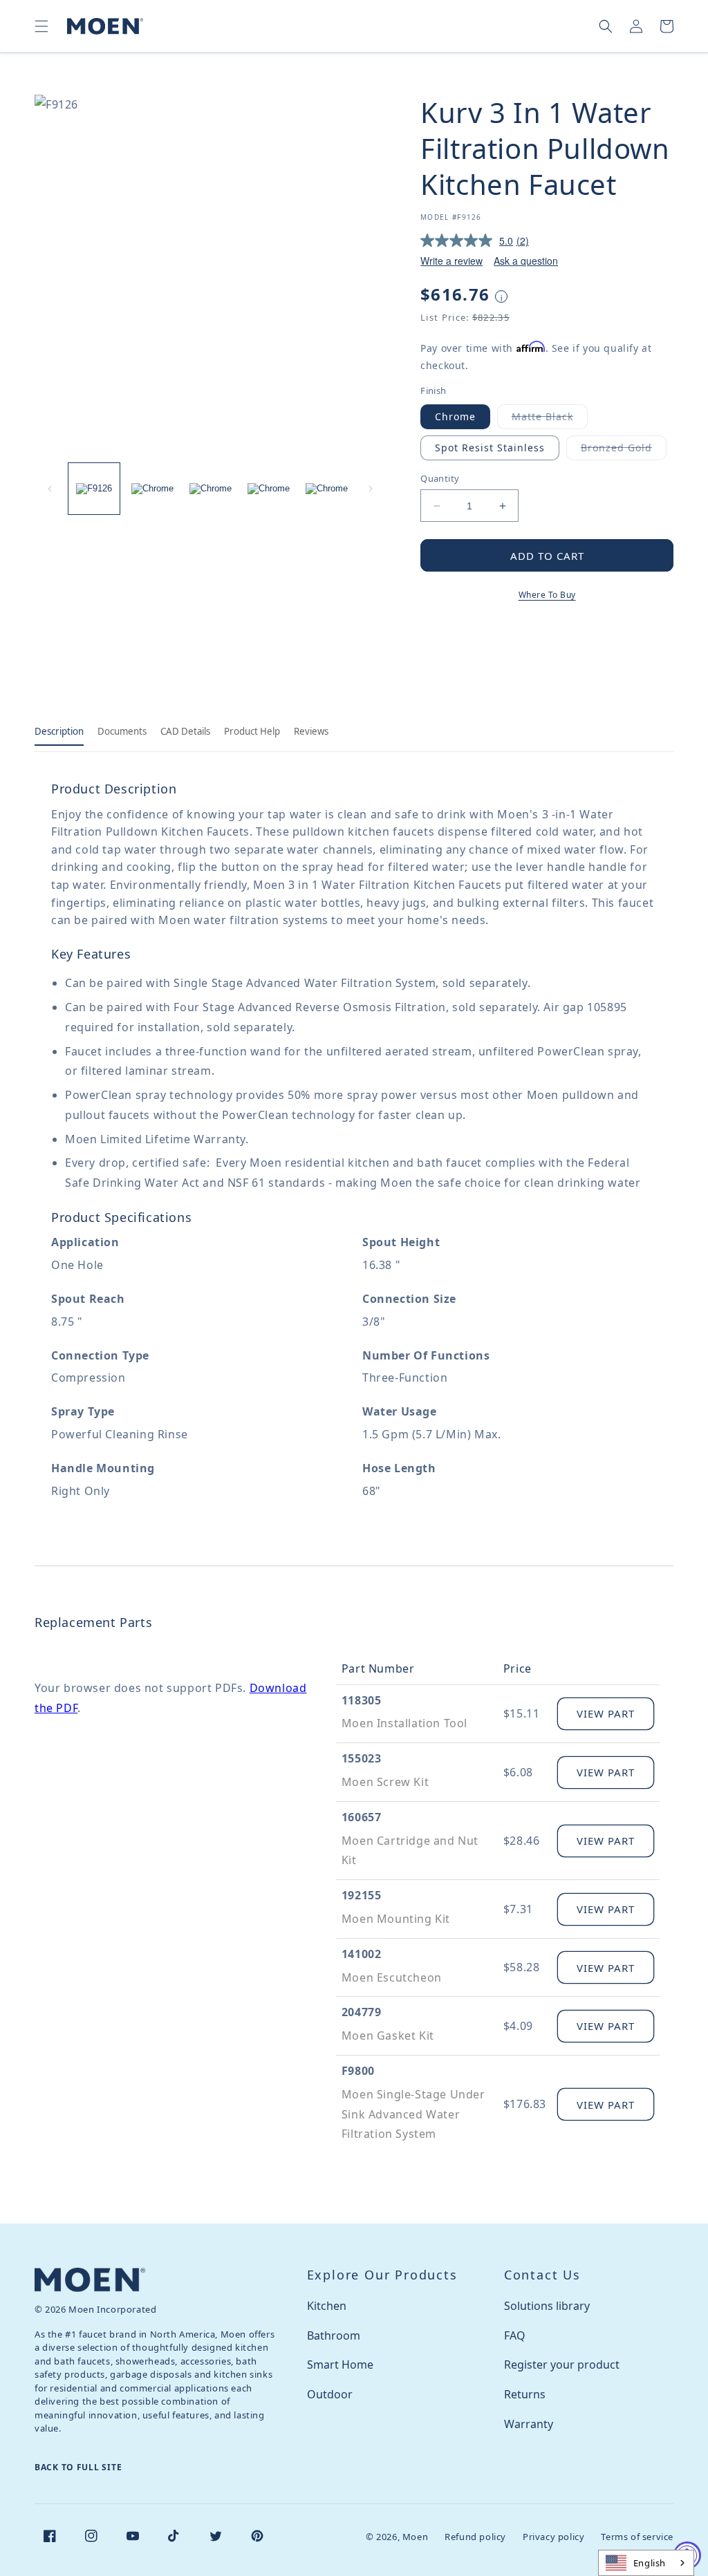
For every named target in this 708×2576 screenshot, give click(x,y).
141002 (362, 1954)
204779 (362, 2012)
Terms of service (637, 2537)
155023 (362, 1758)
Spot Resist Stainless (490, 448)
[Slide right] (371, 489)
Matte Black (550, 419)
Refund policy (475, 2537)
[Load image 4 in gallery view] (268, 489)
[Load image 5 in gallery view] (326, 489)
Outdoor (330, 2394)
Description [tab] (59, 731)
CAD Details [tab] (185, 731)
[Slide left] (50, 489)
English (650, 2563)
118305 (362, 1700)
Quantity (440, 478)
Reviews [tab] (311, 731)
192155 (362, 1895)
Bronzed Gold (624, 450)
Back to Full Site (78, 2467)
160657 (362, 1817)
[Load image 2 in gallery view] (152, 489)
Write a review (451, 261)
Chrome (455, 416)
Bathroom (334, 2335)
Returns (525, 2394)
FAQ (515, 2335)
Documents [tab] (122, 731)
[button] (41, 26)
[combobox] (646, 2563)
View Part (606, 1713)
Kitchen (327, 2306)
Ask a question (526, 261)
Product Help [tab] (252, 731)
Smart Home (340, 2365)
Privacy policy (553, 2537)
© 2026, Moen (397, 2537)
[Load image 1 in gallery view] (94, 489)
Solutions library (547, 2306)
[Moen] (90, 2280)
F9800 (358, 2071)
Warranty (529, 2424)
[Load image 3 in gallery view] (210, 489)
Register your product (562, 2365)
